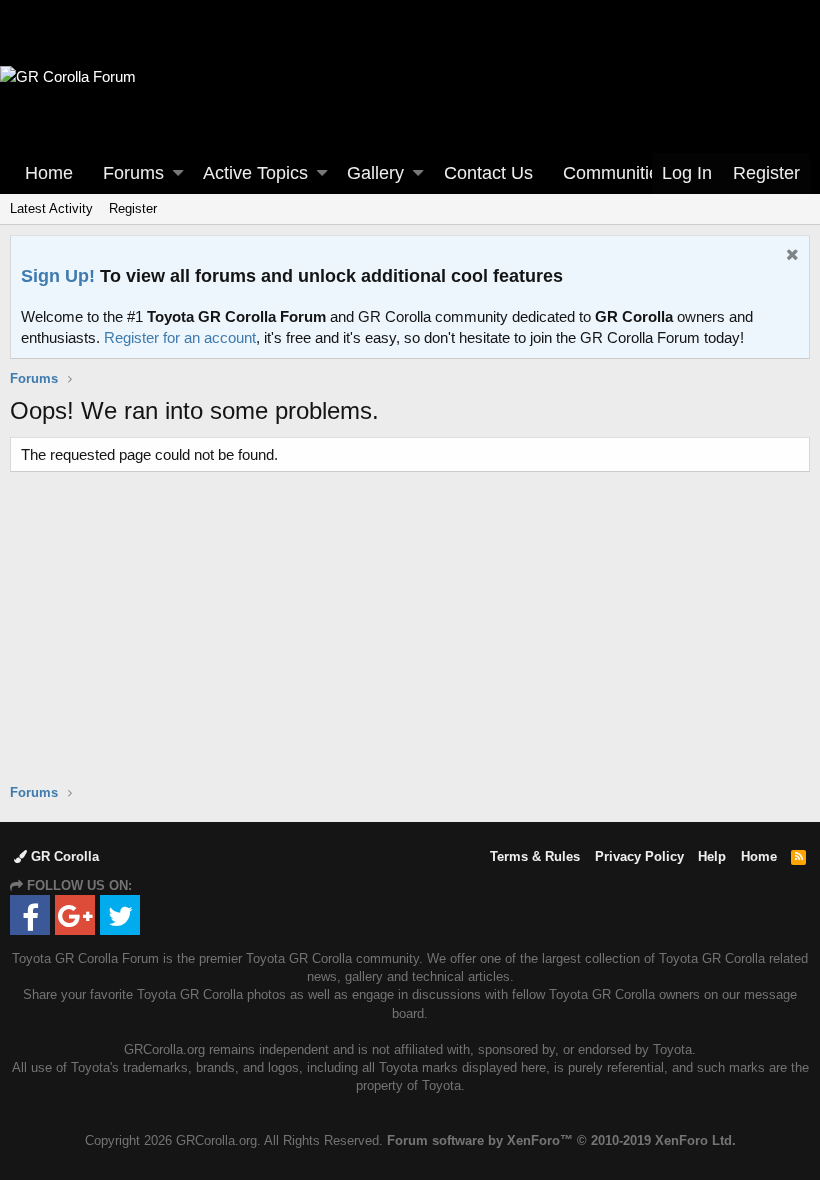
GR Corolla (63, 856)
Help (712, 856)
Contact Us (488, 173)
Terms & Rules (535, 856)
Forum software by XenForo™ (561, 1140)
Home (49, 173)
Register (133, 208)
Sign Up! (58, 276)
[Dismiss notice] (790, 256)
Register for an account (180, 337)
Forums (133, 173)
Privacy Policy (639, 856)
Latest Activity (51, 208)
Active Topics (255, 173)
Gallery (375, 173)
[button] (178, 173)
